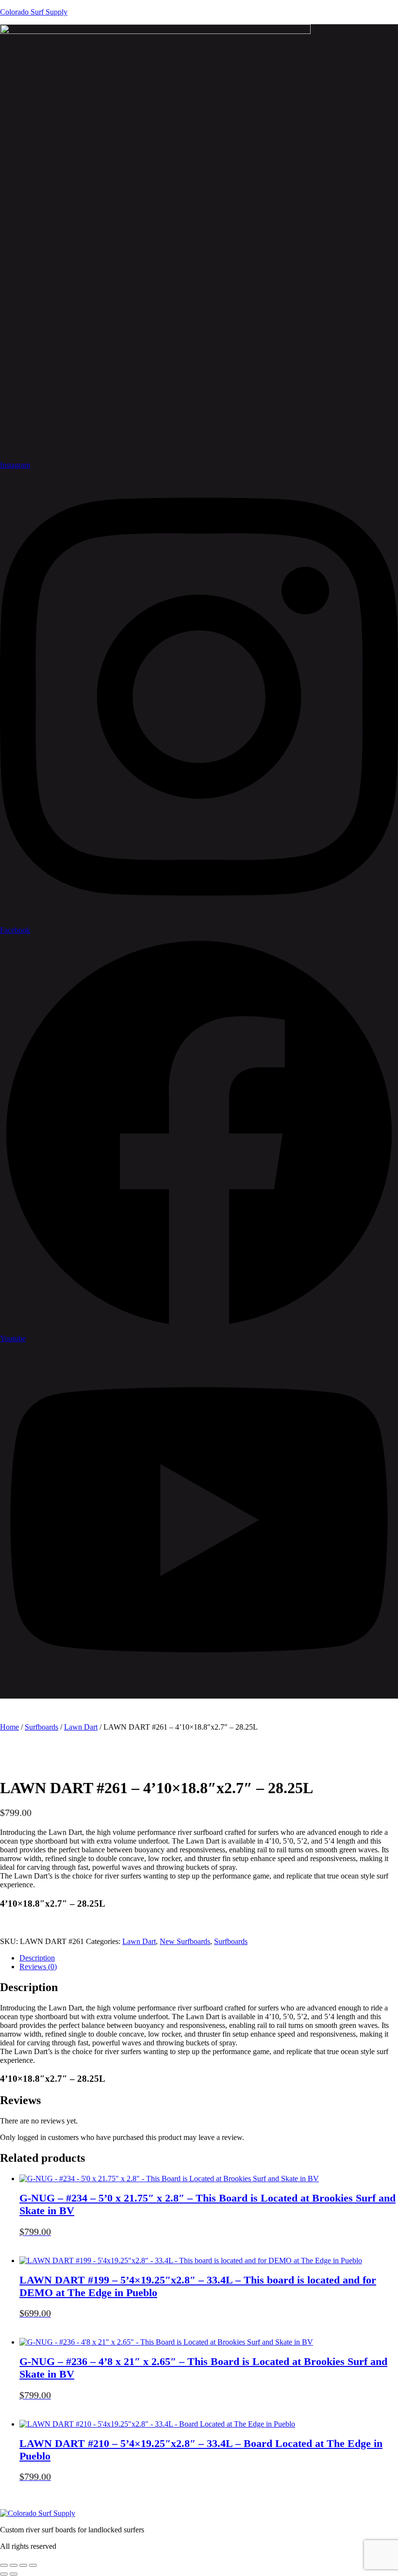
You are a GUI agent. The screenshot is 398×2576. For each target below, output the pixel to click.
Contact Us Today (43, 1923)
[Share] (23, 2565)
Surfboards (41, 1727)
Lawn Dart (81, 1727)
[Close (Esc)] (33, 2565)
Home (9, 1727)
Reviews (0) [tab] (38, 1967)
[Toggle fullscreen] (14, 2565)
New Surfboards (185, 1941)
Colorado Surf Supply (34, 12)
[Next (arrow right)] (14, 2574)
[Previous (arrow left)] (4, 2574)
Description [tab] (37, 1958)
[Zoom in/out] (4, 2565)
